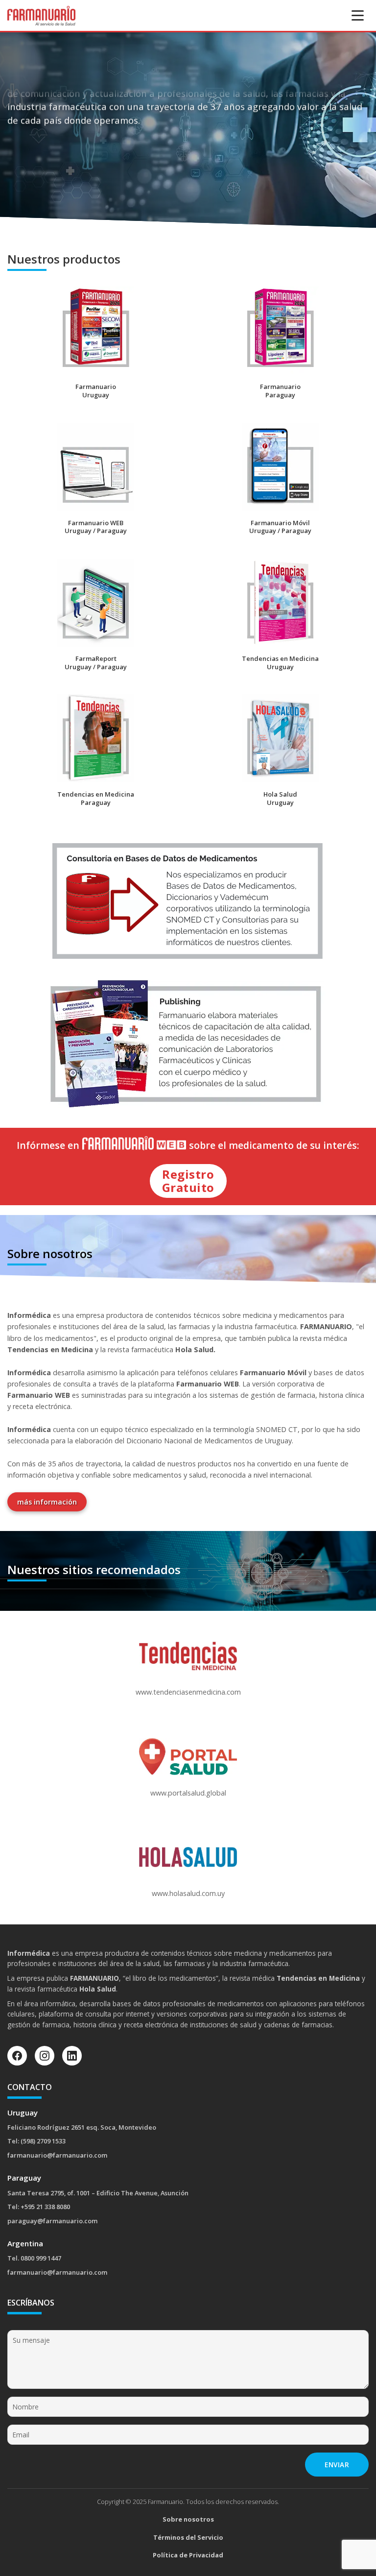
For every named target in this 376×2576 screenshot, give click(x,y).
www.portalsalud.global (188, 1793)
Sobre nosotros (188, 2519)
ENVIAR (337, 2465)
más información (47, 1502)
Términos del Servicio (188, 2537)
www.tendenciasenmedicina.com (188, 1692)
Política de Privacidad (188, 2555)
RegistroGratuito (188, 1180)
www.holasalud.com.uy (188, 1893)
